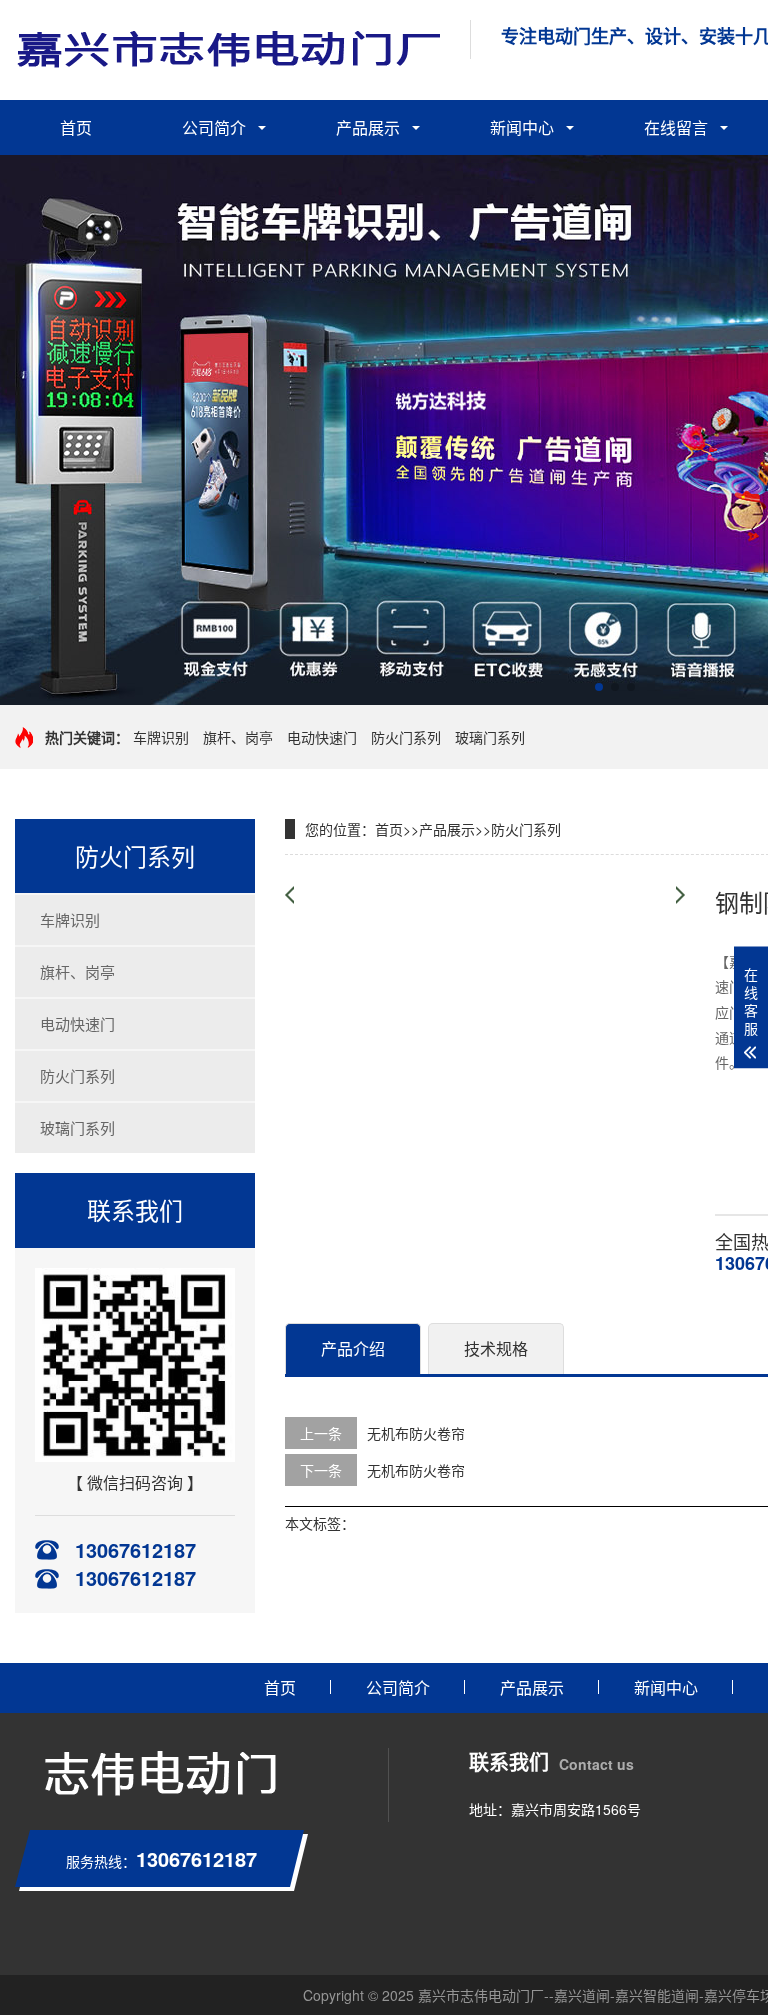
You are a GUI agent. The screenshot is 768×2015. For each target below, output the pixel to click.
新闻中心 (522, 127)
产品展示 (368, 127)
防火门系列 (406, 737)
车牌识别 (161, 737)
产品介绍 (353, 1348)
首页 (76, 127)
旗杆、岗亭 (238, 737)
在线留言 (676, 127)
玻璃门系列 (490, 737)
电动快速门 (322, 737)
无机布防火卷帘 (416, 1433)
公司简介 (214, 127)
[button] (599, 687)
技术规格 (496, 1348)
